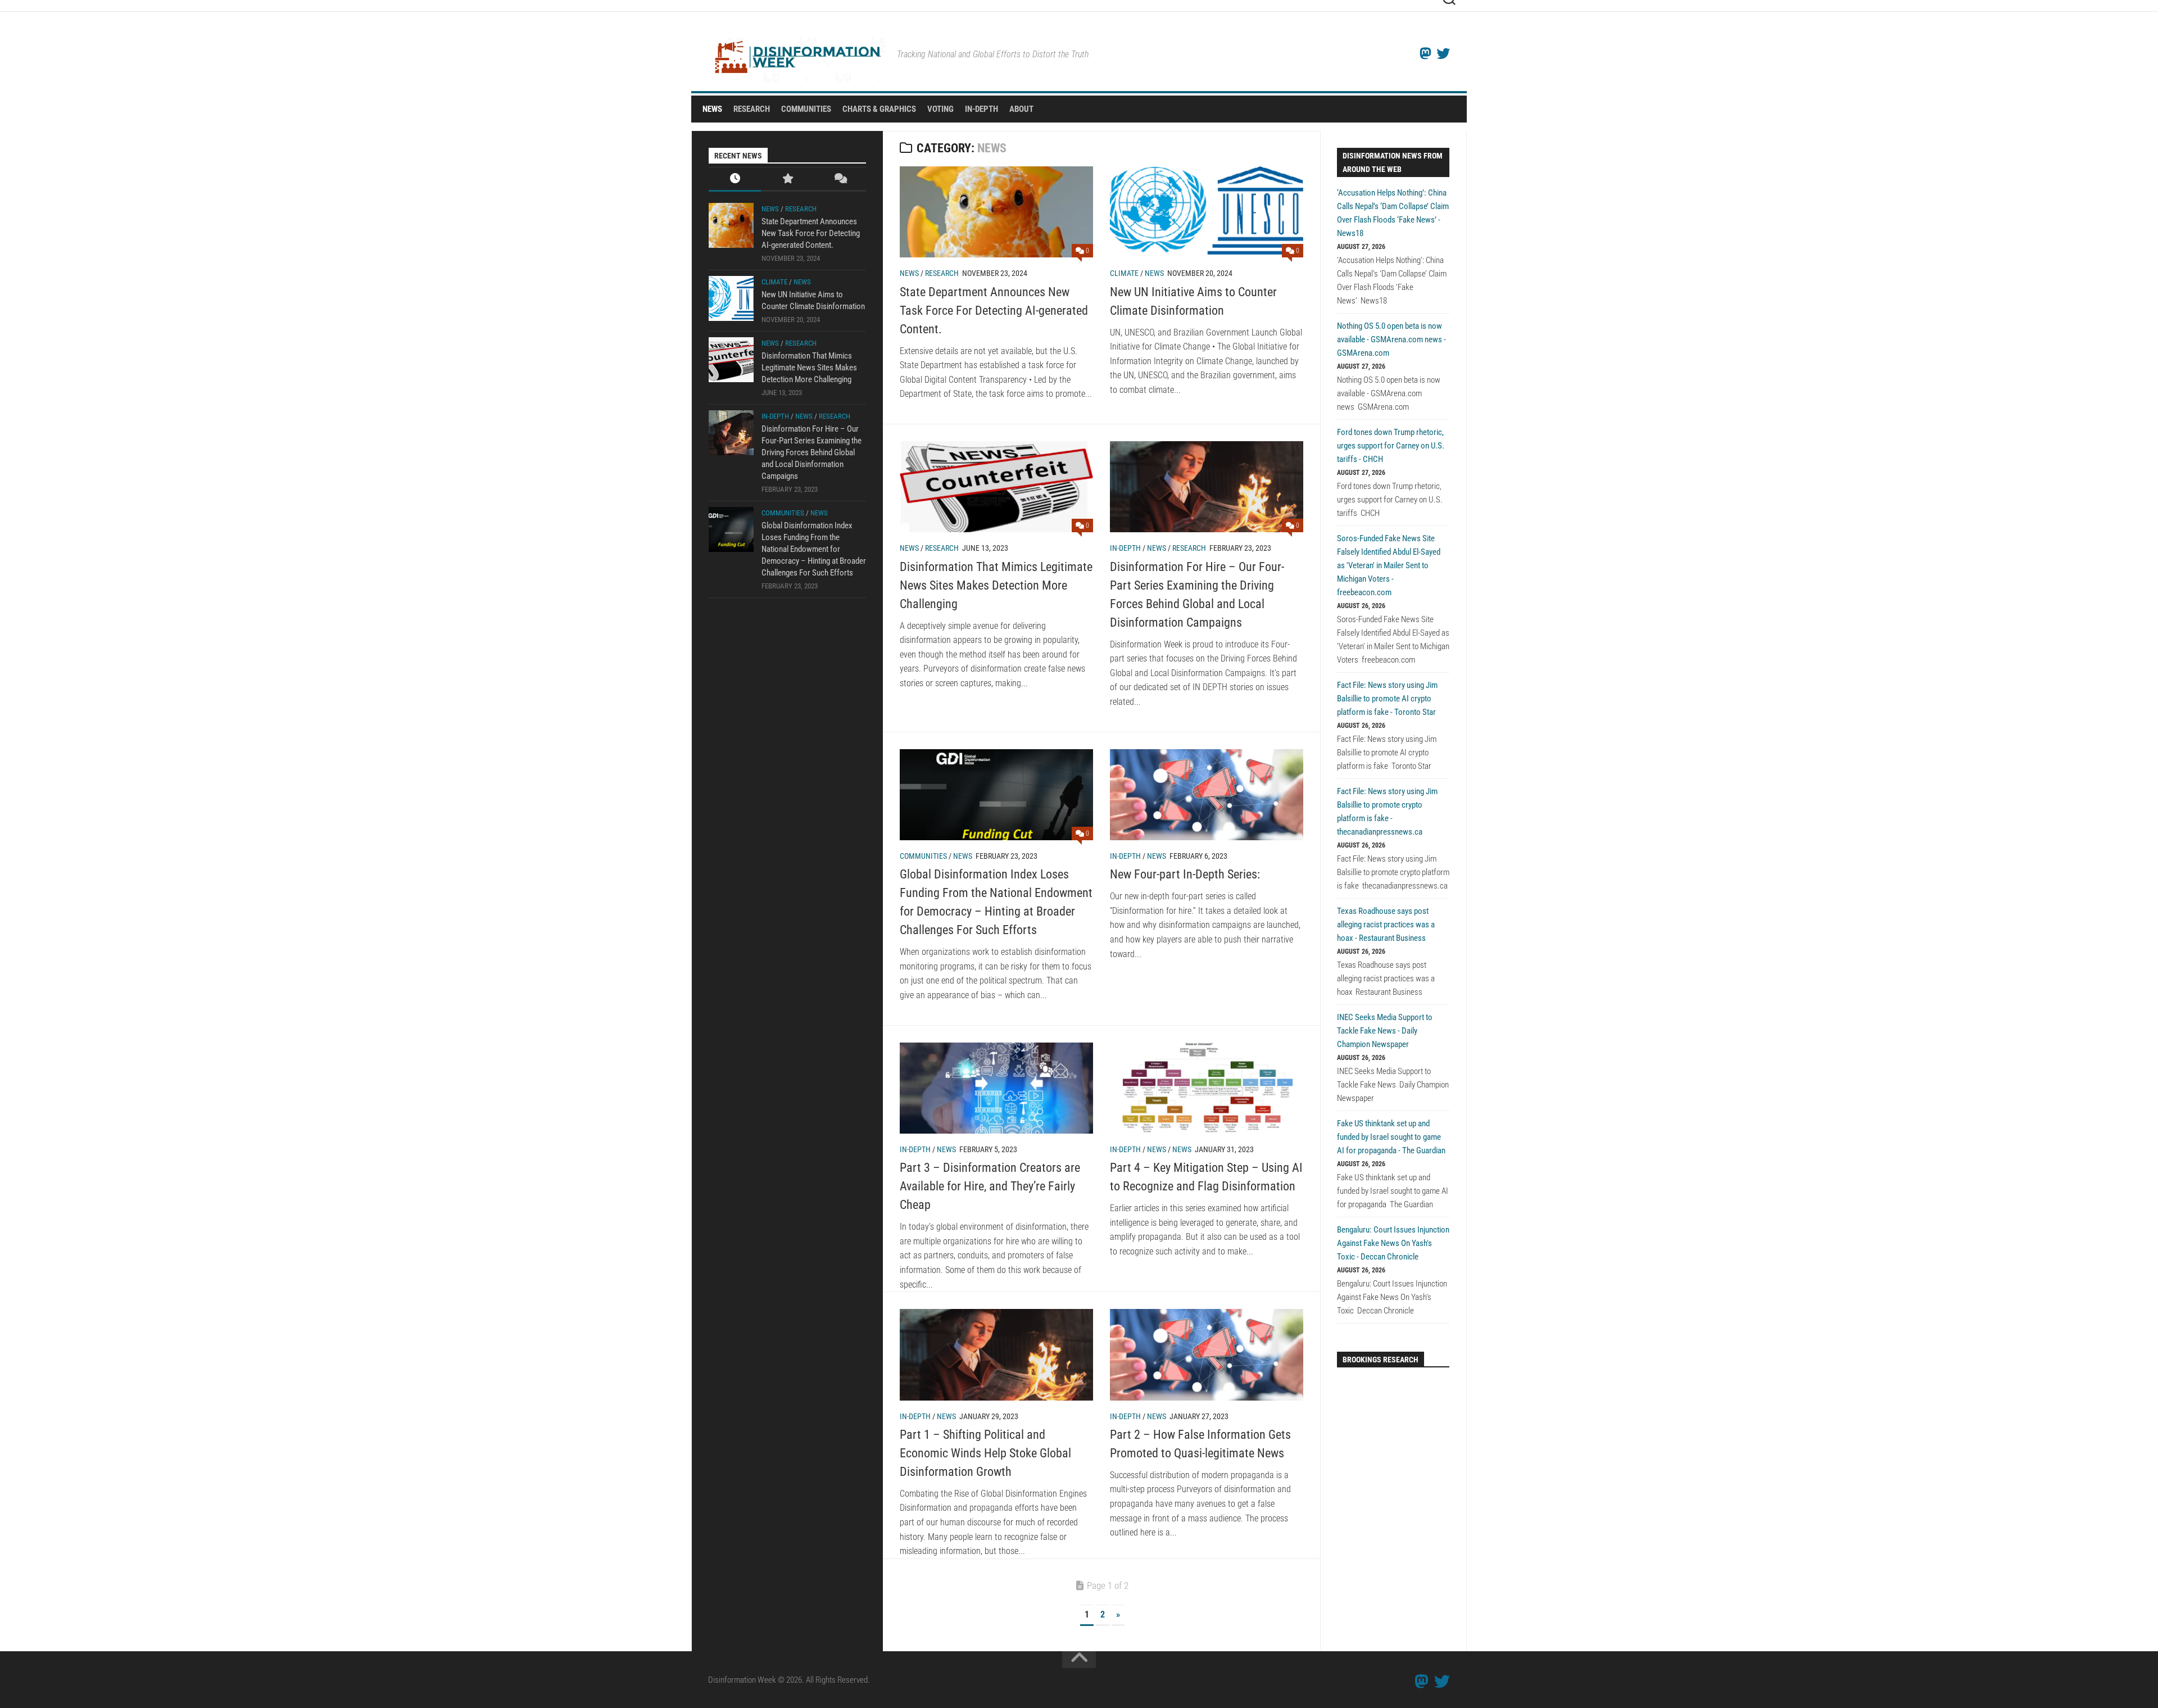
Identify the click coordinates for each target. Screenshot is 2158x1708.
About (1021, 109)
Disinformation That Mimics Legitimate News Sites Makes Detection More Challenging (996, 585)
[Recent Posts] (735, 180)
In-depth (1125, 548)
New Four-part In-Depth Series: (1185, 874)
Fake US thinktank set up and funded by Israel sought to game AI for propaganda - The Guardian (1391, 1137)
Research (752, 109)
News (712, 109)
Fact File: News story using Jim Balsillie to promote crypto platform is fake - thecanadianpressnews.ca (1387, 812)
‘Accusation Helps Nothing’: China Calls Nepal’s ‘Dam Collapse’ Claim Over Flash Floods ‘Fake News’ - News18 (1393, 213)
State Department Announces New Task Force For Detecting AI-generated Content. (994, 311)
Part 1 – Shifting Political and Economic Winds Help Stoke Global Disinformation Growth (985, 1453)
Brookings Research (1381, 1360)
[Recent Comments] (840, 180)
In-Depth (981, 109)
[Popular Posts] (787, 180)
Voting (940, 109)
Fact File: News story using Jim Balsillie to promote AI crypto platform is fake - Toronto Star (1387, 699)
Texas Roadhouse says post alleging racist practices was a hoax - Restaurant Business (1386, 925)
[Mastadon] (1425, 53)
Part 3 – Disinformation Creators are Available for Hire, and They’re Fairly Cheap (990, 1186)
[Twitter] (1443, 53)
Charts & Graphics (879, 109)
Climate (1124, 273)
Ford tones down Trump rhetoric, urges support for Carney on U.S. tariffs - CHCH (1391, 446)
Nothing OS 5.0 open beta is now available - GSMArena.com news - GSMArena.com (1391, 339)
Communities (806, 109)
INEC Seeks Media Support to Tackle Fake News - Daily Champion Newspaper (1385, 1031)
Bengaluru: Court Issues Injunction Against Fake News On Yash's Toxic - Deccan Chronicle (1393, 1243)
